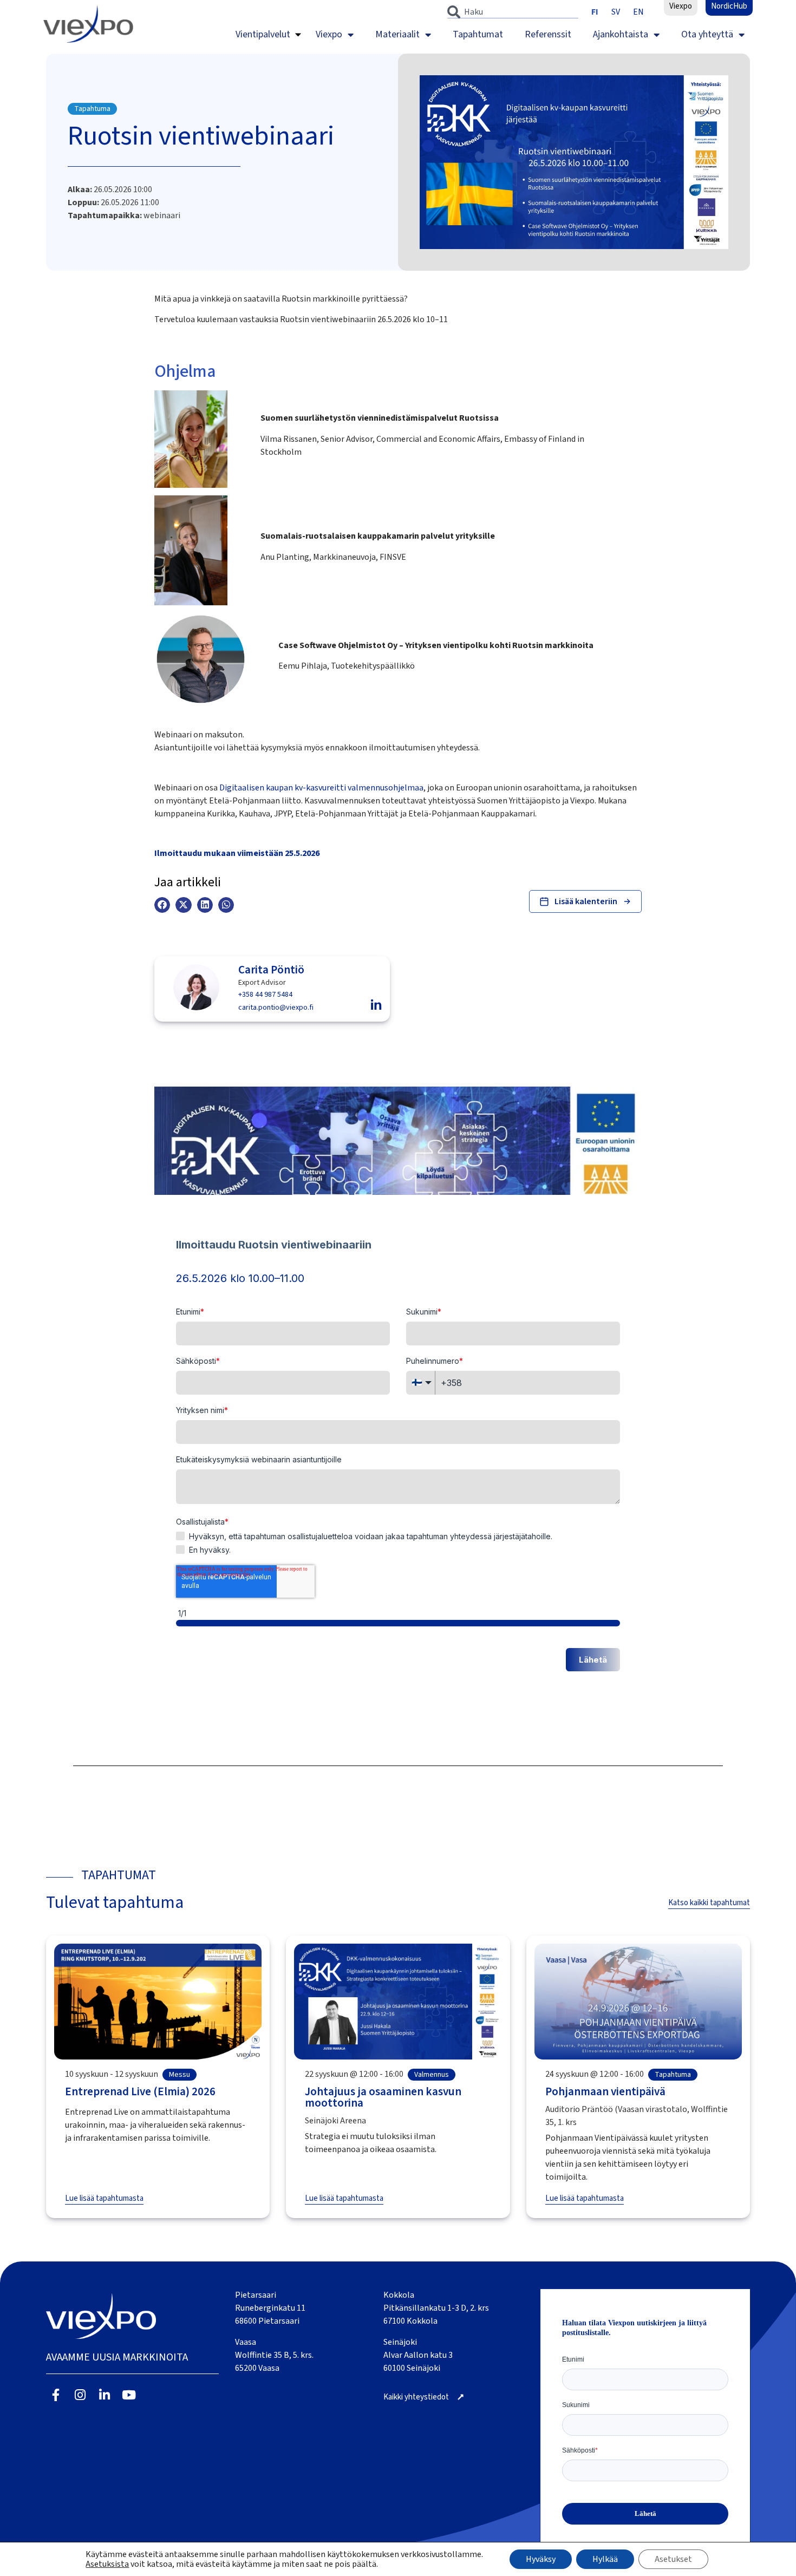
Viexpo (329, 34)
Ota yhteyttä (707, 34)
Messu (180, 2075)
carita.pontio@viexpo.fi (276, 1008)
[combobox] (513, 12)
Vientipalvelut (263, 34)
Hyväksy (541, 2559)
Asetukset (673, 2559)
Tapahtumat (478, 34)
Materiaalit (397, 34)
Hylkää (605, 2559)
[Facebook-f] (56, 2395)
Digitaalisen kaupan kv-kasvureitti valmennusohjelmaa (321, 788)
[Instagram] (80, 2395)
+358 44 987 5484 (265, 995)
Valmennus (432, 2075)
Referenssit (548, 34)
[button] (162, 905)
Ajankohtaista (621, 34)
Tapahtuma (92, 109)
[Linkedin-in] (105, 2395)
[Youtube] (129, 2395)
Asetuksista (107, 2564)
